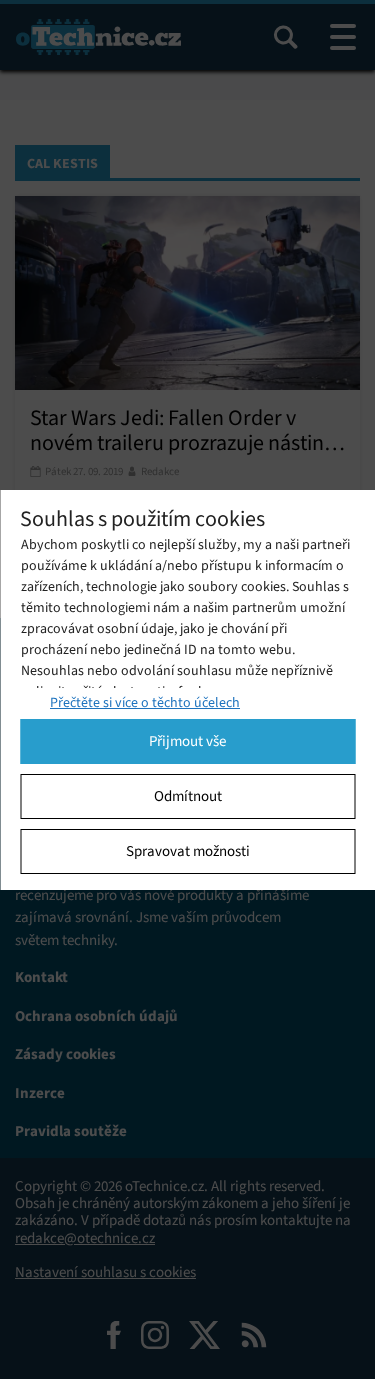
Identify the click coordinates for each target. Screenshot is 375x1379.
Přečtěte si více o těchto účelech (145, 702)
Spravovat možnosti (188, 851)
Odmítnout (188, 796)
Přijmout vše (187, 741)
